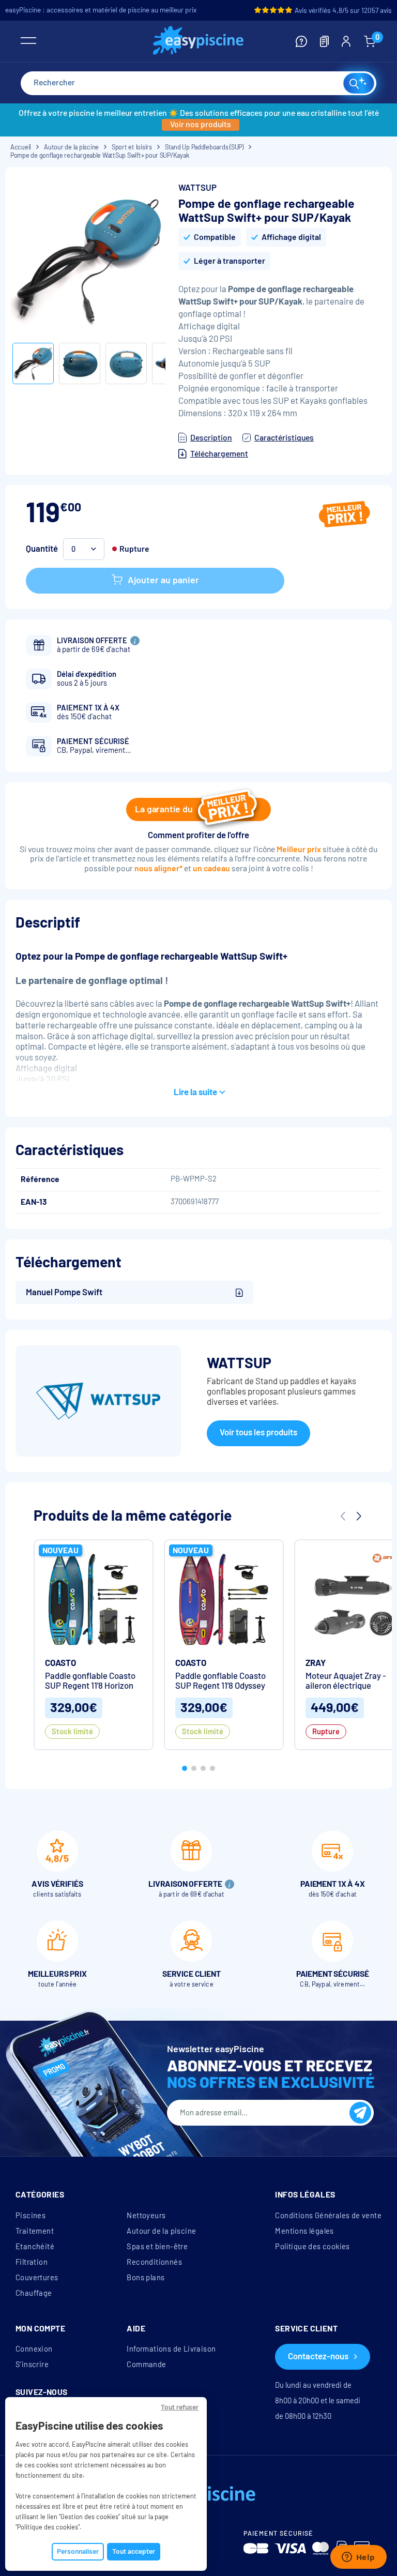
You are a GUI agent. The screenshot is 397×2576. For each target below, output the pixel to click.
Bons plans (146, 2278)
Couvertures (37, 2278)
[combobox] (198, 83)
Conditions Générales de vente (328, 2216)
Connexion (34, 2349)
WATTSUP (197, 188)
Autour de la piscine (161, 2231)
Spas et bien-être (157, 2247)
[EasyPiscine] (198, 42)
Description (211, 438)
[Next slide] (358, 1516)
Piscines (30, 2216)
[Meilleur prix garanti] (345, 516)
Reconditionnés (154, 2262)
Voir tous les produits (258, 1433)
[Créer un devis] (324, 41)
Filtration (32, 2262)
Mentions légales (304, 2231)
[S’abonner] (360, 2113)
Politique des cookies (312, 2247)
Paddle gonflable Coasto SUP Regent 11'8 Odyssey (220, 1681)
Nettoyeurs (146, 2216)
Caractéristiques (284, 438)
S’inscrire (32, 2365)
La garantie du (164, 809)
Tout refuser (180, 2407)
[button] (185, 1768)
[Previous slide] (343, 1516)
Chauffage (34, 2293)
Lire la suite (195, 1092)
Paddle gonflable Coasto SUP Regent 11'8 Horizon (90, 1681)
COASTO (60, 1663)
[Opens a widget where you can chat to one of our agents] (358, 2558)
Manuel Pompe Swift (64, 1292)
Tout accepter (134, 2551)
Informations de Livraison (171, 2349)
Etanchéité (35, 2247)
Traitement (35, 2231)
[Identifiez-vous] (346, 41)
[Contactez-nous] (301, 41)
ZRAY (316, 1663)
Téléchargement (219, 454)
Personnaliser (78, 2551)
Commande (146, 2365)
